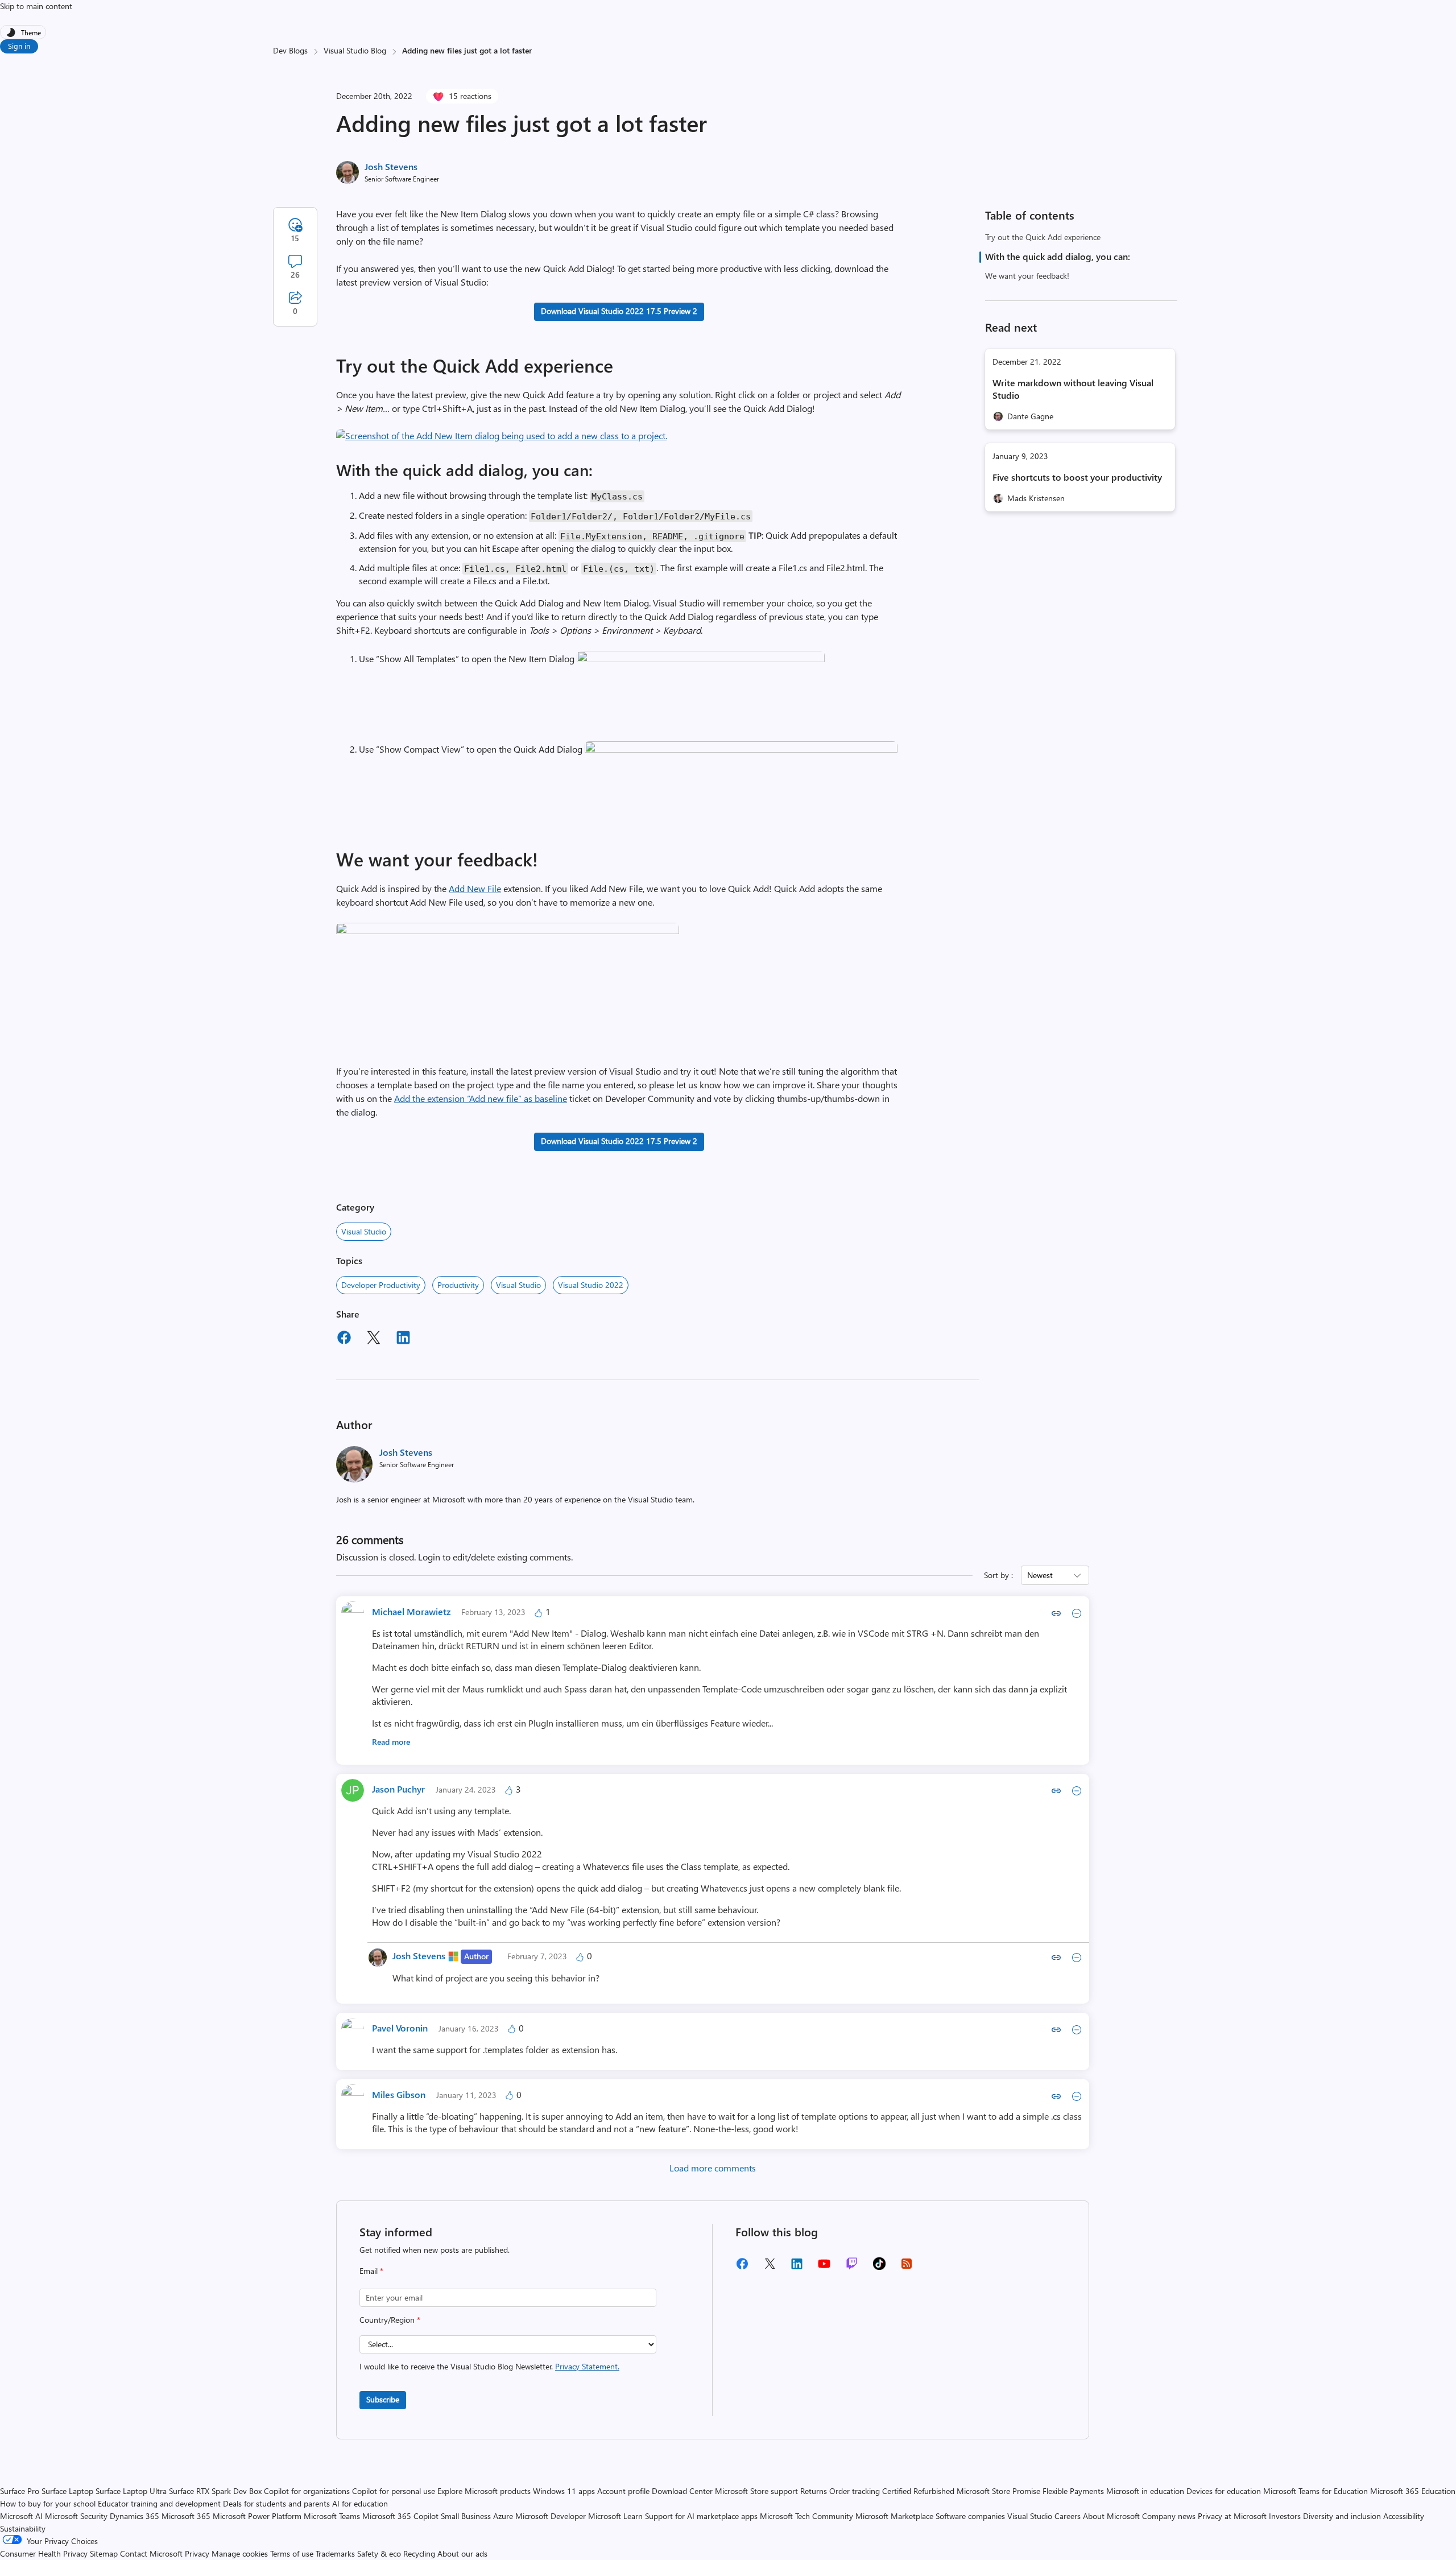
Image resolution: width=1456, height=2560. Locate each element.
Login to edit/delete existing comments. (495, 1557)
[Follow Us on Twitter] (770, 2267)
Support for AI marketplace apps (701, 2516)
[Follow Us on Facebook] (742, 2268)
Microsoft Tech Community (806, 2516)
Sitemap (104, 2553)
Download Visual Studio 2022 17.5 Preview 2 (619, 311)
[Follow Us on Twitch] (852, 2267)
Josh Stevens (391, 166)
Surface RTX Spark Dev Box (215, 2491)
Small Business (466, 2516)
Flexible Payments (1073, 2491)
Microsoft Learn (615, 2516)
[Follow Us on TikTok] (879, 2267)
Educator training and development (159, 2503)
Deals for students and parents (276, 2503)
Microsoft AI (21, 2516)
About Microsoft (1111, 2516)
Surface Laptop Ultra (131, 2491)
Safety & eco (379, 2553)
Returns (814, 2491)
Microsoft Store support (756, 2491)
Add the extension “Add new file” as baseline (481, 1098)
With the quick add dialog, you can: (1058, 256)
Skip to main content (36, 6)
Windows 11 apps (564, 2491)
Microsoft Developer (551, 2516)
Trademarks (335, 2553)
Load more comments (713, 2168)
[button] (502, 435)
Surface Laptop (67, 2491)
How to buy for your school (48, 2503)
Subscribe (383, 2399)
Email (371, 2271)
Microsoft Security (76, 2516)
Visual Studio (364, 1231)
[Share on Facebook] (344, 1339)
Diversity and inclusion (1342, 2516)
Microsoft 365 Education (1413, 2491)
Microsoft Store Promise (998, 2491)
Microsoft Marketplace (894, 2516)
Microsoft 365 (186, 2516)
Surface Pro (20, 2491)
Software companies (970, 2516)
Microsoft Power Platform (257, 2516)
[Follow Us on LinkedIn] (797, 2268)
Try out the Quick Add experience (1043, 237)
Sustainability (23, 2528)
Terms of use (292, 2553)
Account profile (623, 2491)
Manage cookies (240, 2553)
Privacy (198, 2553)
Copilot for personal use (394, 2491)
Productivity (458, 1285)
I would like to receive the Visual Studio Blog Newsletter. (489, 2366)
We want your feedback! (1027, 276)
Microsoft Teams (332, 2516)
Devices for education (1224, 2491)
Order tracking (855, 2491)
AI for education (360, 2503)
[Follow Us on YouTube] (824, 2268)
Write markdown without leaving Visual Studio (1073, 389)
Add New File (475, 888)
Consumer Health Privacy (44, 2553)
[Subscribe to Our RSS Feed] (907, 2267)
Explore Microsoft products (484, 2491)
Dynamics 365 (135, 2516)
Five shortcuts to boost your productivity (1077, 477)
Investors (1285, 2516)
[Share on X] (374, 1339)
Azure (503, 2516)
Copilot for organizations (307, 2491)
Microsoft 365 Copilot (400, 2516)
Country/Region (390, 2320)
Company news (1169, 2516)
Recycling (419, 2553)
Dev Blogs (290, 50)
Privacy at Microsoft (1232, 2516)
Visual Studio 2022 (591, 1285)
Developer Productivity (381, 1285)
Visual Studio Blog (355, 50)
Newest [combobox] (1040, 1575)
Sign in (19, 46)
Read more (391, 1742)
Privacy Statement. (587, 2366)
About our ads (462, 2553)
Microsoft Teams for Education (1316, 2491)
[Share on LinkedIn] (403, 1339)
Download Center (682, 2491)
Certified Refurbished (918, 2491)
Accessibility (1404, 2516)
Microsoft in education (1145, 2491)
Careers (1068, 2516)
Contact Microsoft (151, 2553)
